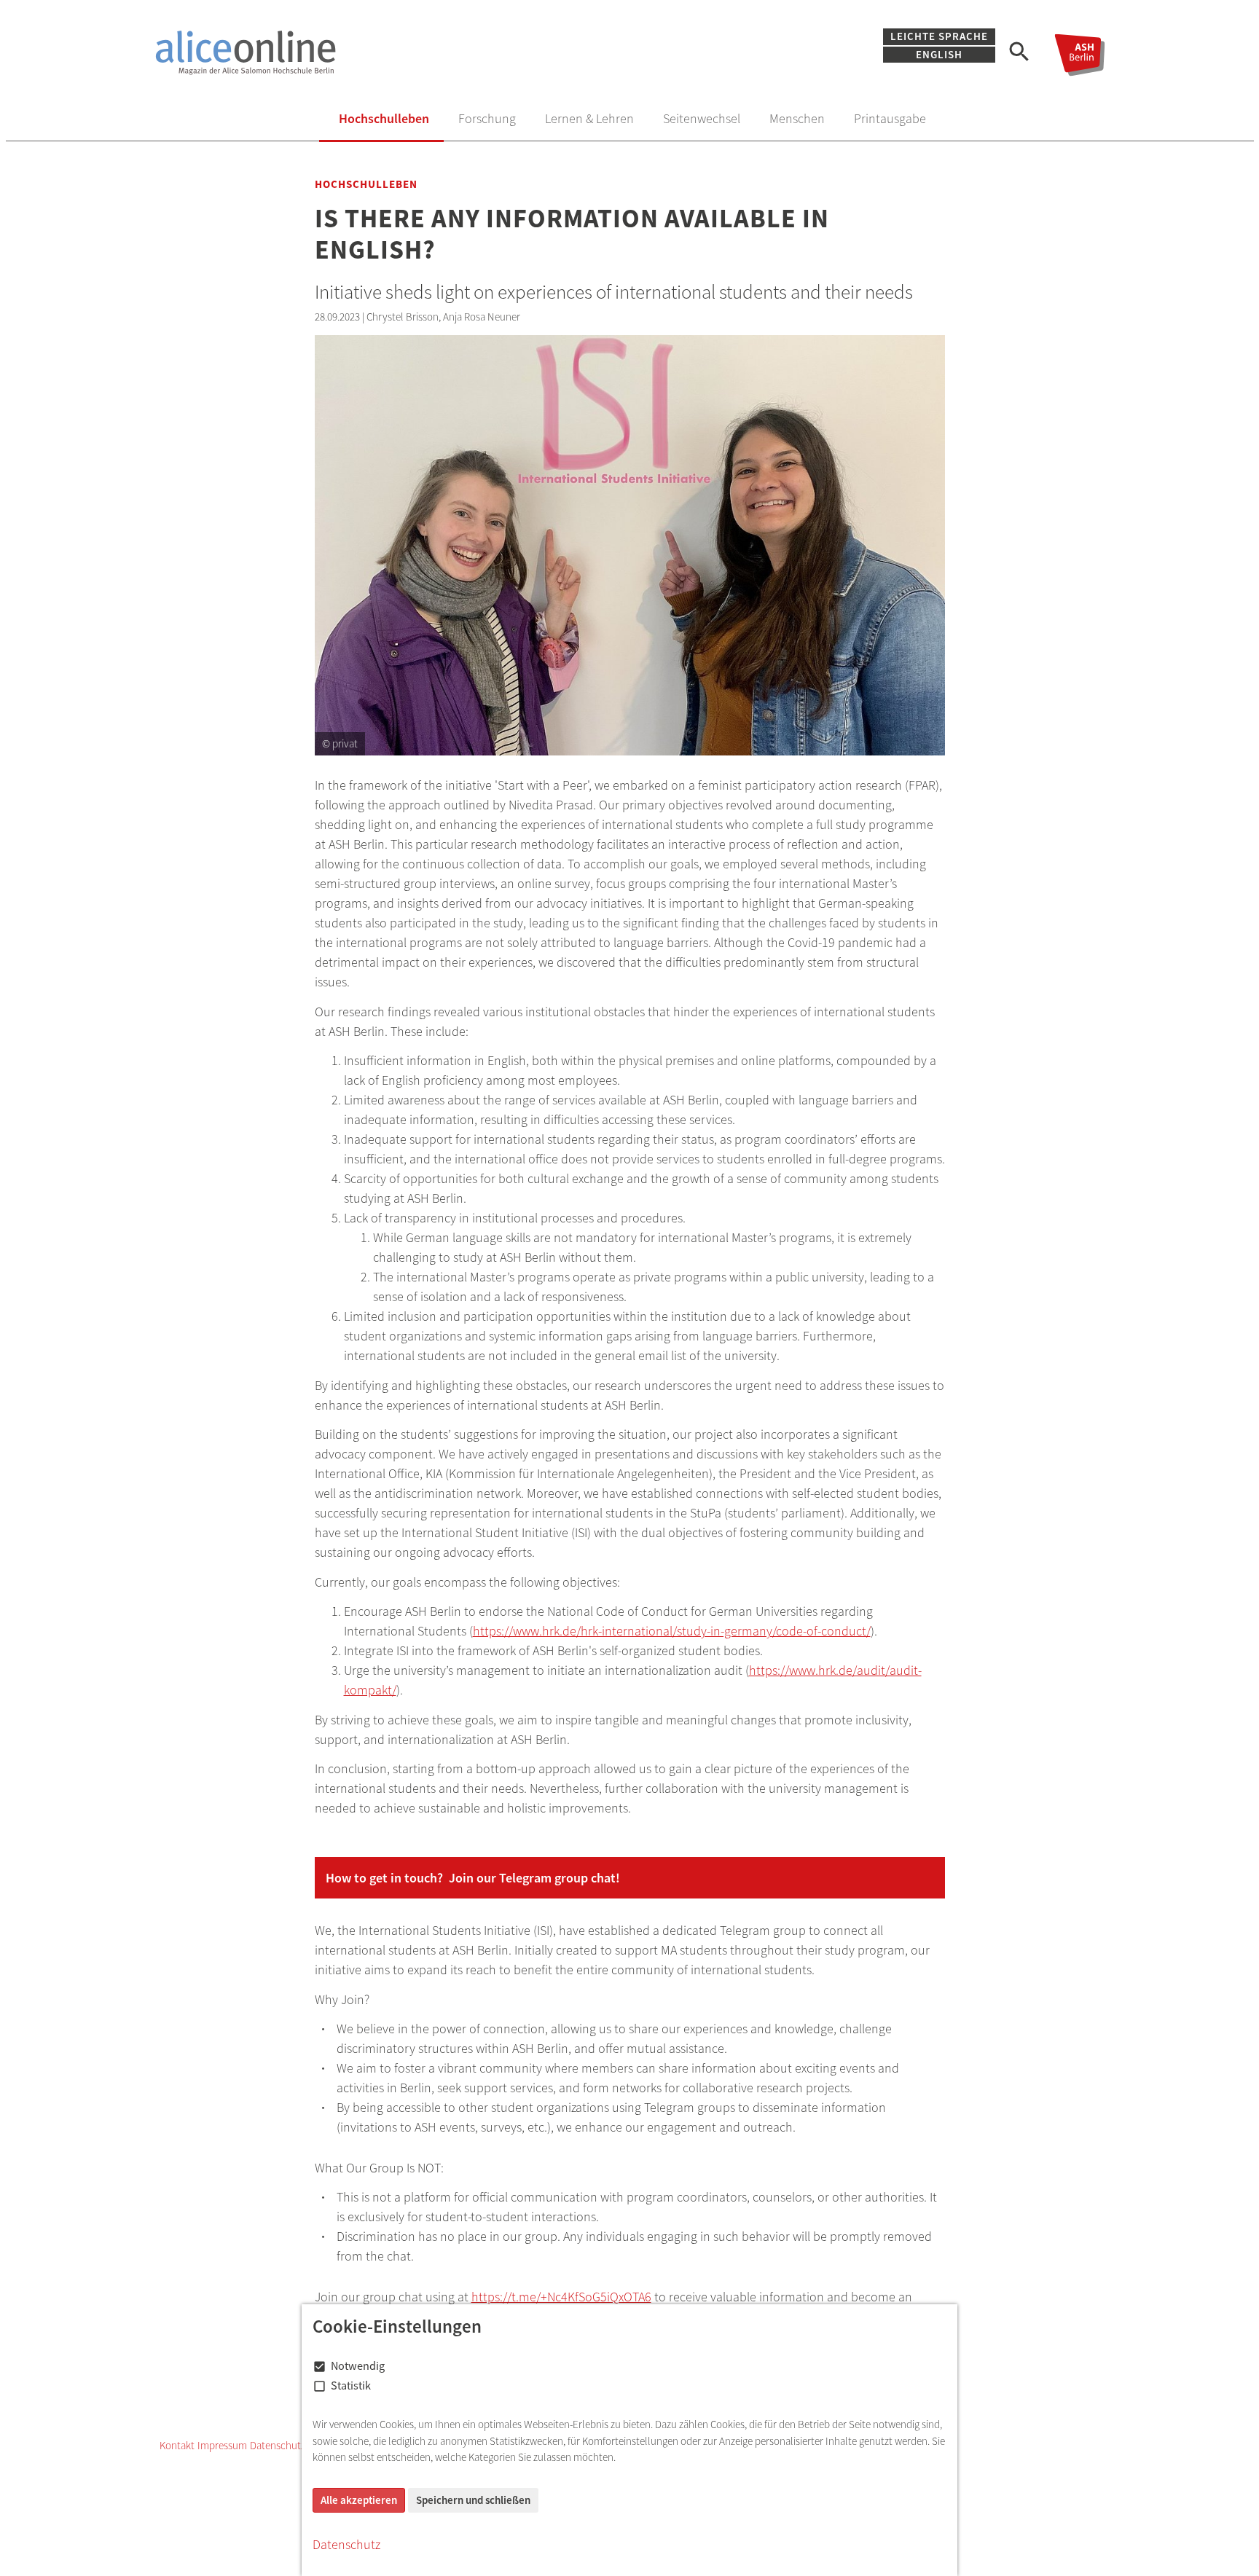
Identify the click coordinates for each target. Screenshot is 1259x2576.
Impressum (222, 2445)
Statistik (351, 2385)
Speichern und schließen (473, 2500)
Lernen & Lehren (589, 118)
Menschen (797, 118)
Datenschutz (278, 2445)
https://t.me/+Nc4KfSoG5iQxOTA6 (561, 2297)
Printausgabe (890, 118)
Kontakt (177, 2445)
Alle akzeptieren (359, 2500)
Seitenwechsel (702, 118)
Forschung (487, 118)
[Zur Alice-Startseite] (369, 52)
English (939, 55)
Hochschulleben (384, 118)
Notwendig (358, 2365)
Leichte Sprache (939, 36)
